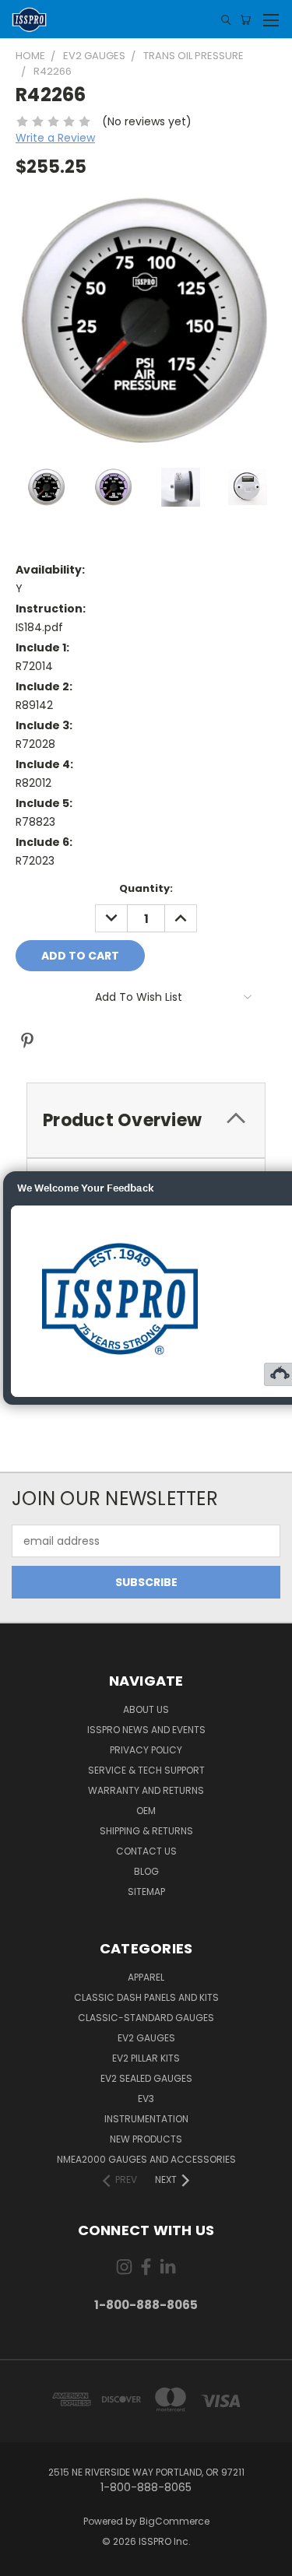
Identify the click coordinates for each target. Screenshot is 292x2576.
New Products (146, 2139)
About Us (146, 1709)
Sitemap (146, 1892)
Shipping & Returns (146, 1831)
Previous (24, 2560)
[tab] (146, 1120)
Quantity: (146, 888)
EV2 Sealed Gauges (146, 2078)
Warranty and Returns (146, 1790)
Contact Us (146, 1851)
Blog (146, 1871)
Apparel (146, 1977)
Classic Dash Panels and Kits (146, 1997)
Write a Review (55, 138)
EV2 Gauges (146, 2038)
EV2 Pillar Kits (146, 2058)
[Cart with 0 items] (245, 20)
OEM (146, 1811)
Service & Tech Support (146, 1770)
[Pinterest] (27, 1041)
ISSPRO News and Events (146, 1730)
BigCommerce (174, 2521)
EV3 (146, 2099)
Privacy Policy (146, 1750)
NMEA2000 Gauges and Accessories (146, 2159)
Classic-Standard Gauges (146, 2018)
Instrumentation (146, 2119)
